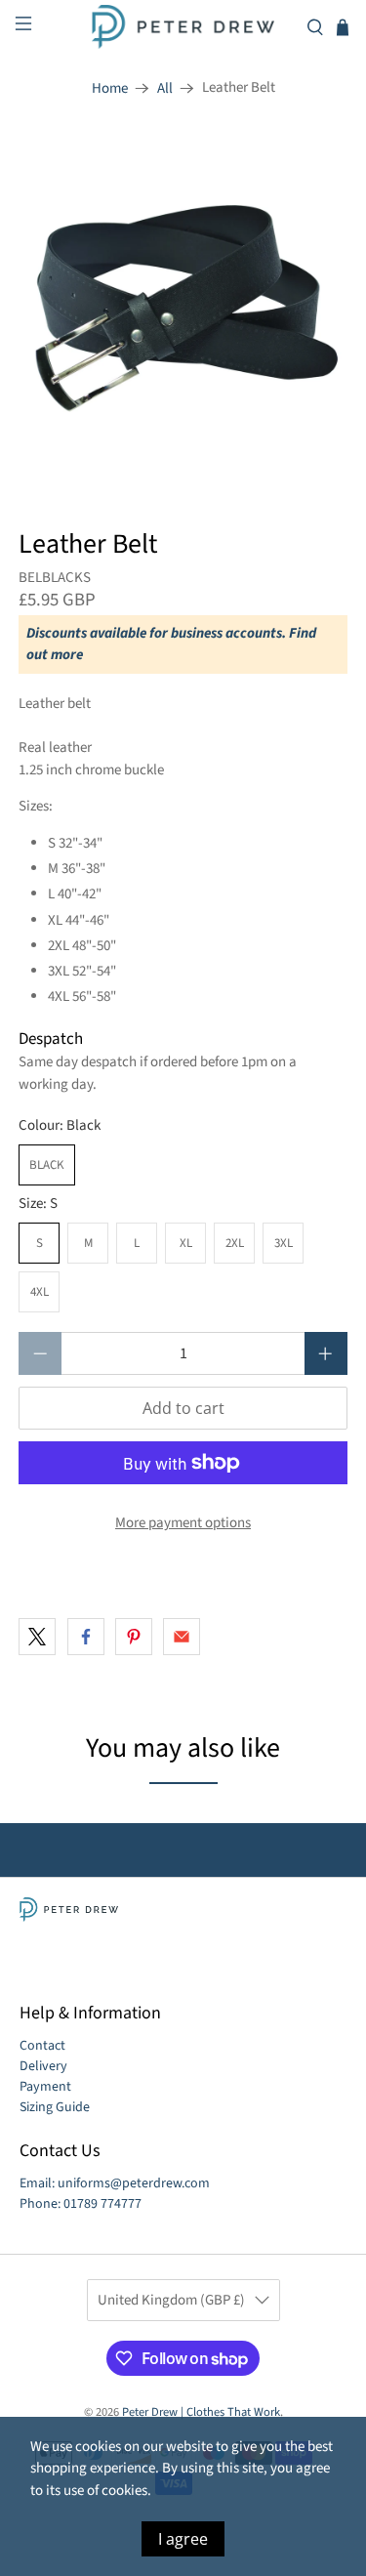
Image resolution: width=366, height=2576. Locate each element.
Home (110, 88)
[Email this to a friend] (182, 1637)
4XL (40, 1292)
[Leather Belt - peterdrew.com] (183, 306)
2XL (235, 1243)
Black (47, 1165)
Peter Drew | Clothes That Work (201, 2412)
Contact (42, 2046)
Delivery (43, 2066)
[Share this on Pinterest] (134, 1637)
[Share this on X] (37, 1637)
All (165, 88)
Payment (45, 2087)
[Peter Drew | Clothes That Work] (183, 27)
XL (186, 1243)
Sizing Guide (55, 2107)
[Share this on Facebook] (86, 1637)
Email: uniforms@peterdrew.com (115, 2183)
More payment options (183, 1523)
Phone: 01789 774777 (81, 2204)
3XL (284, 1243)
